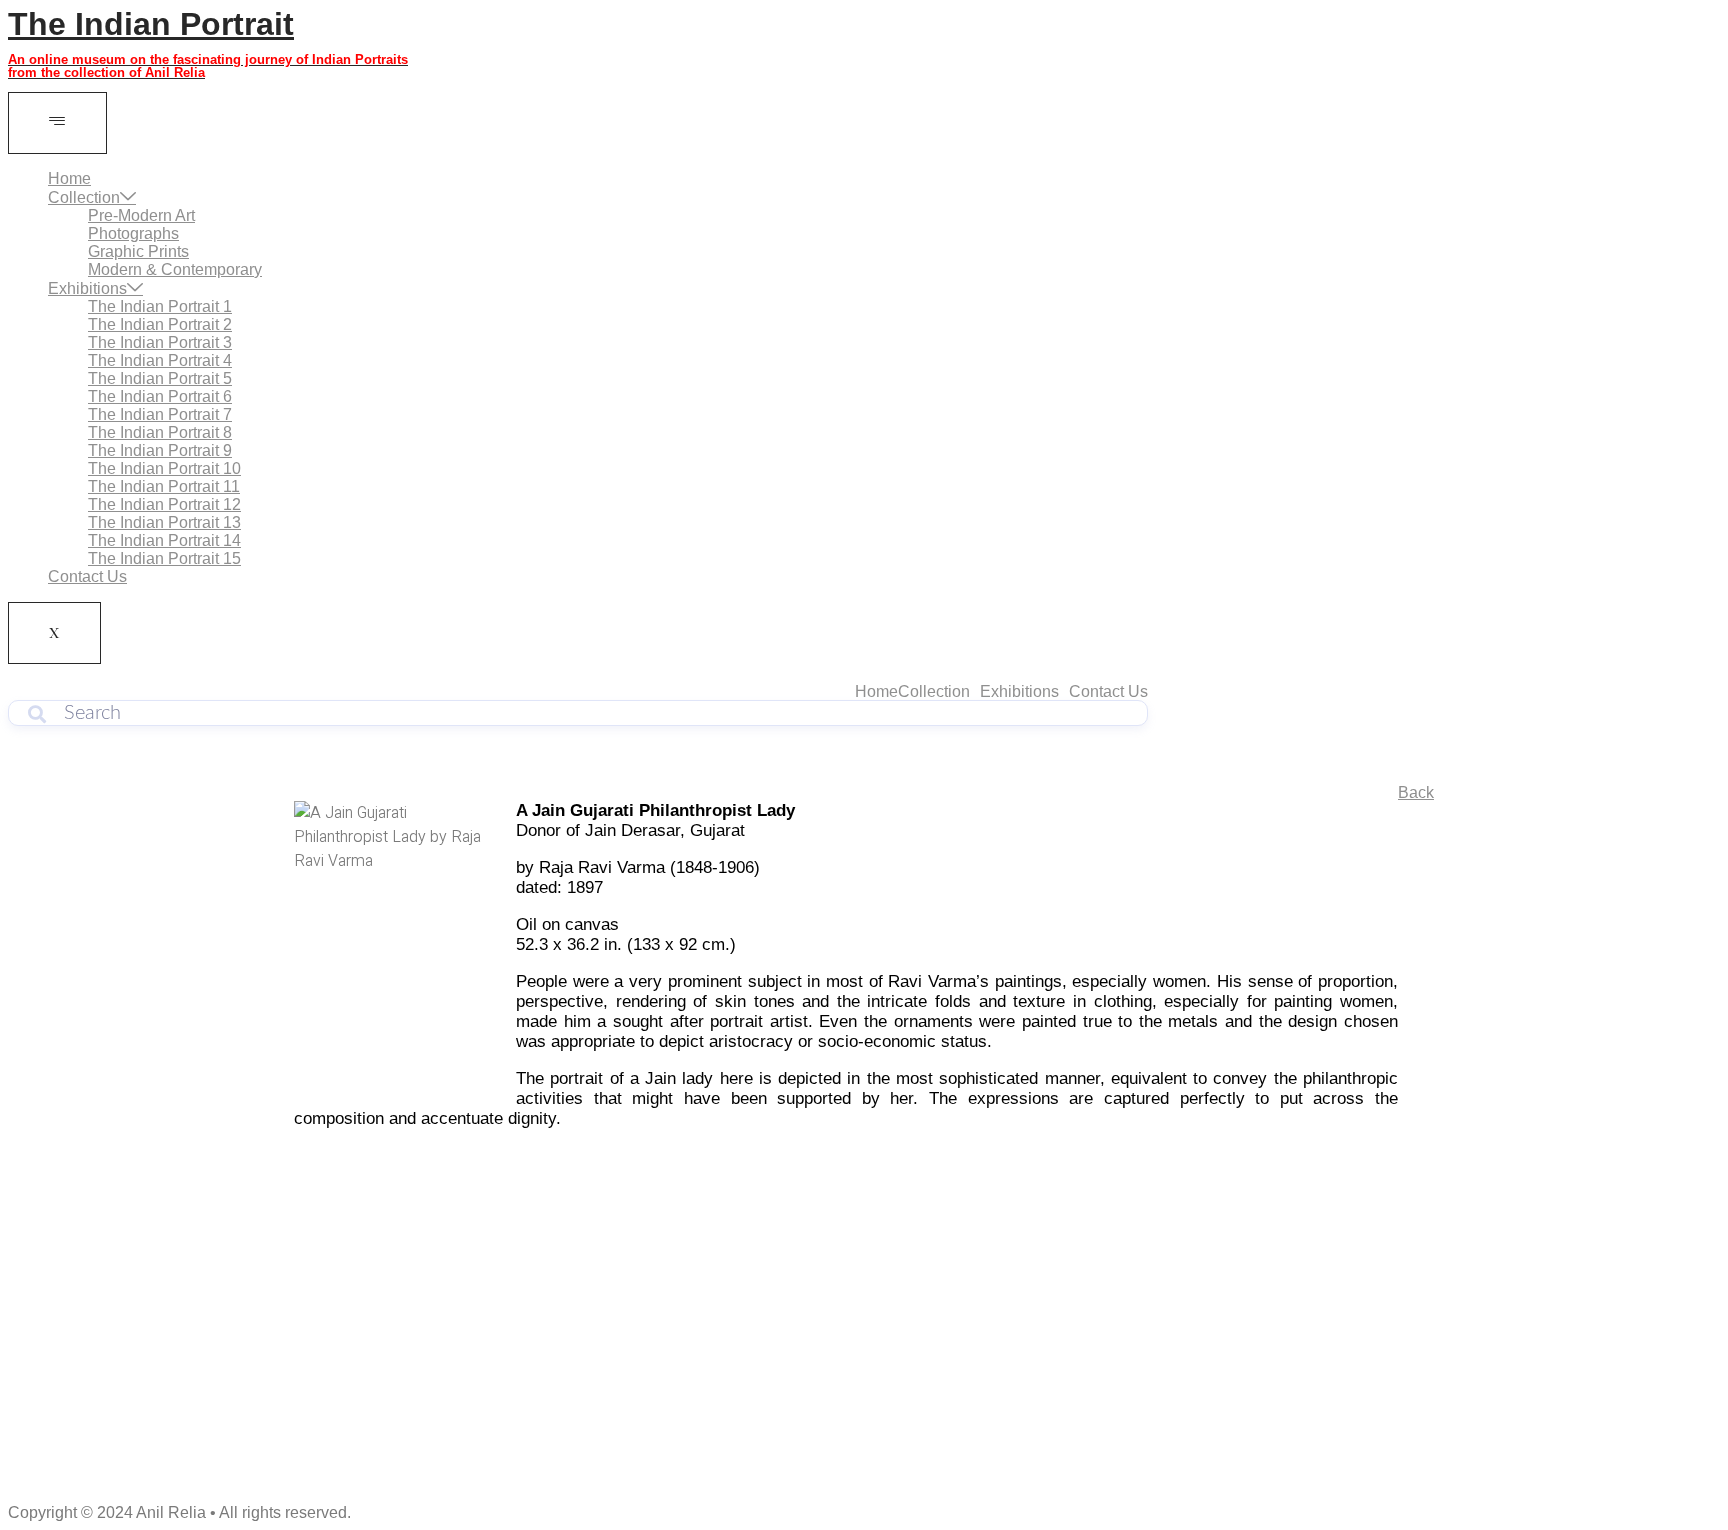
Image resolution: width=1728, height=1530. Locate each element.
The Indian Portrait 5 (160, 378)
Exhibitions (87, 288)
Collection (84, 197)
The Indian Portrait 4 (160, 360)
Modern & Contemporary (175, 269)
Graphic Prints (138, 251)
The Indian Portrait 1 (160, 306)
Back (1416, 792)
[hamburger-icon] (57, 123)
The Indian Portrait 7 (160, 414)
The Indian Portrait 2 (160, 324)
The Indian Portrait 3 (160, 342)
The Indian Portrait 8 (160, 432)
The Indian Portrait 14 (164, 540)
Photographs (133, 233)
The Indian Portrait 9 (160, 450)
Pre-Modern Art (141, 215)
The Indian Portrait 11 (164, 486)
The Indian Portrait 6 (160, 396)
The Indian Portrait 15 (164, 558)
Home (69, 178)
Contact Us (87, 576)
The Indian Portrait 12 (164, 504)
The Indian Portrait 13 (164, 522)
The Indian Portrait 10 (164, 468)
